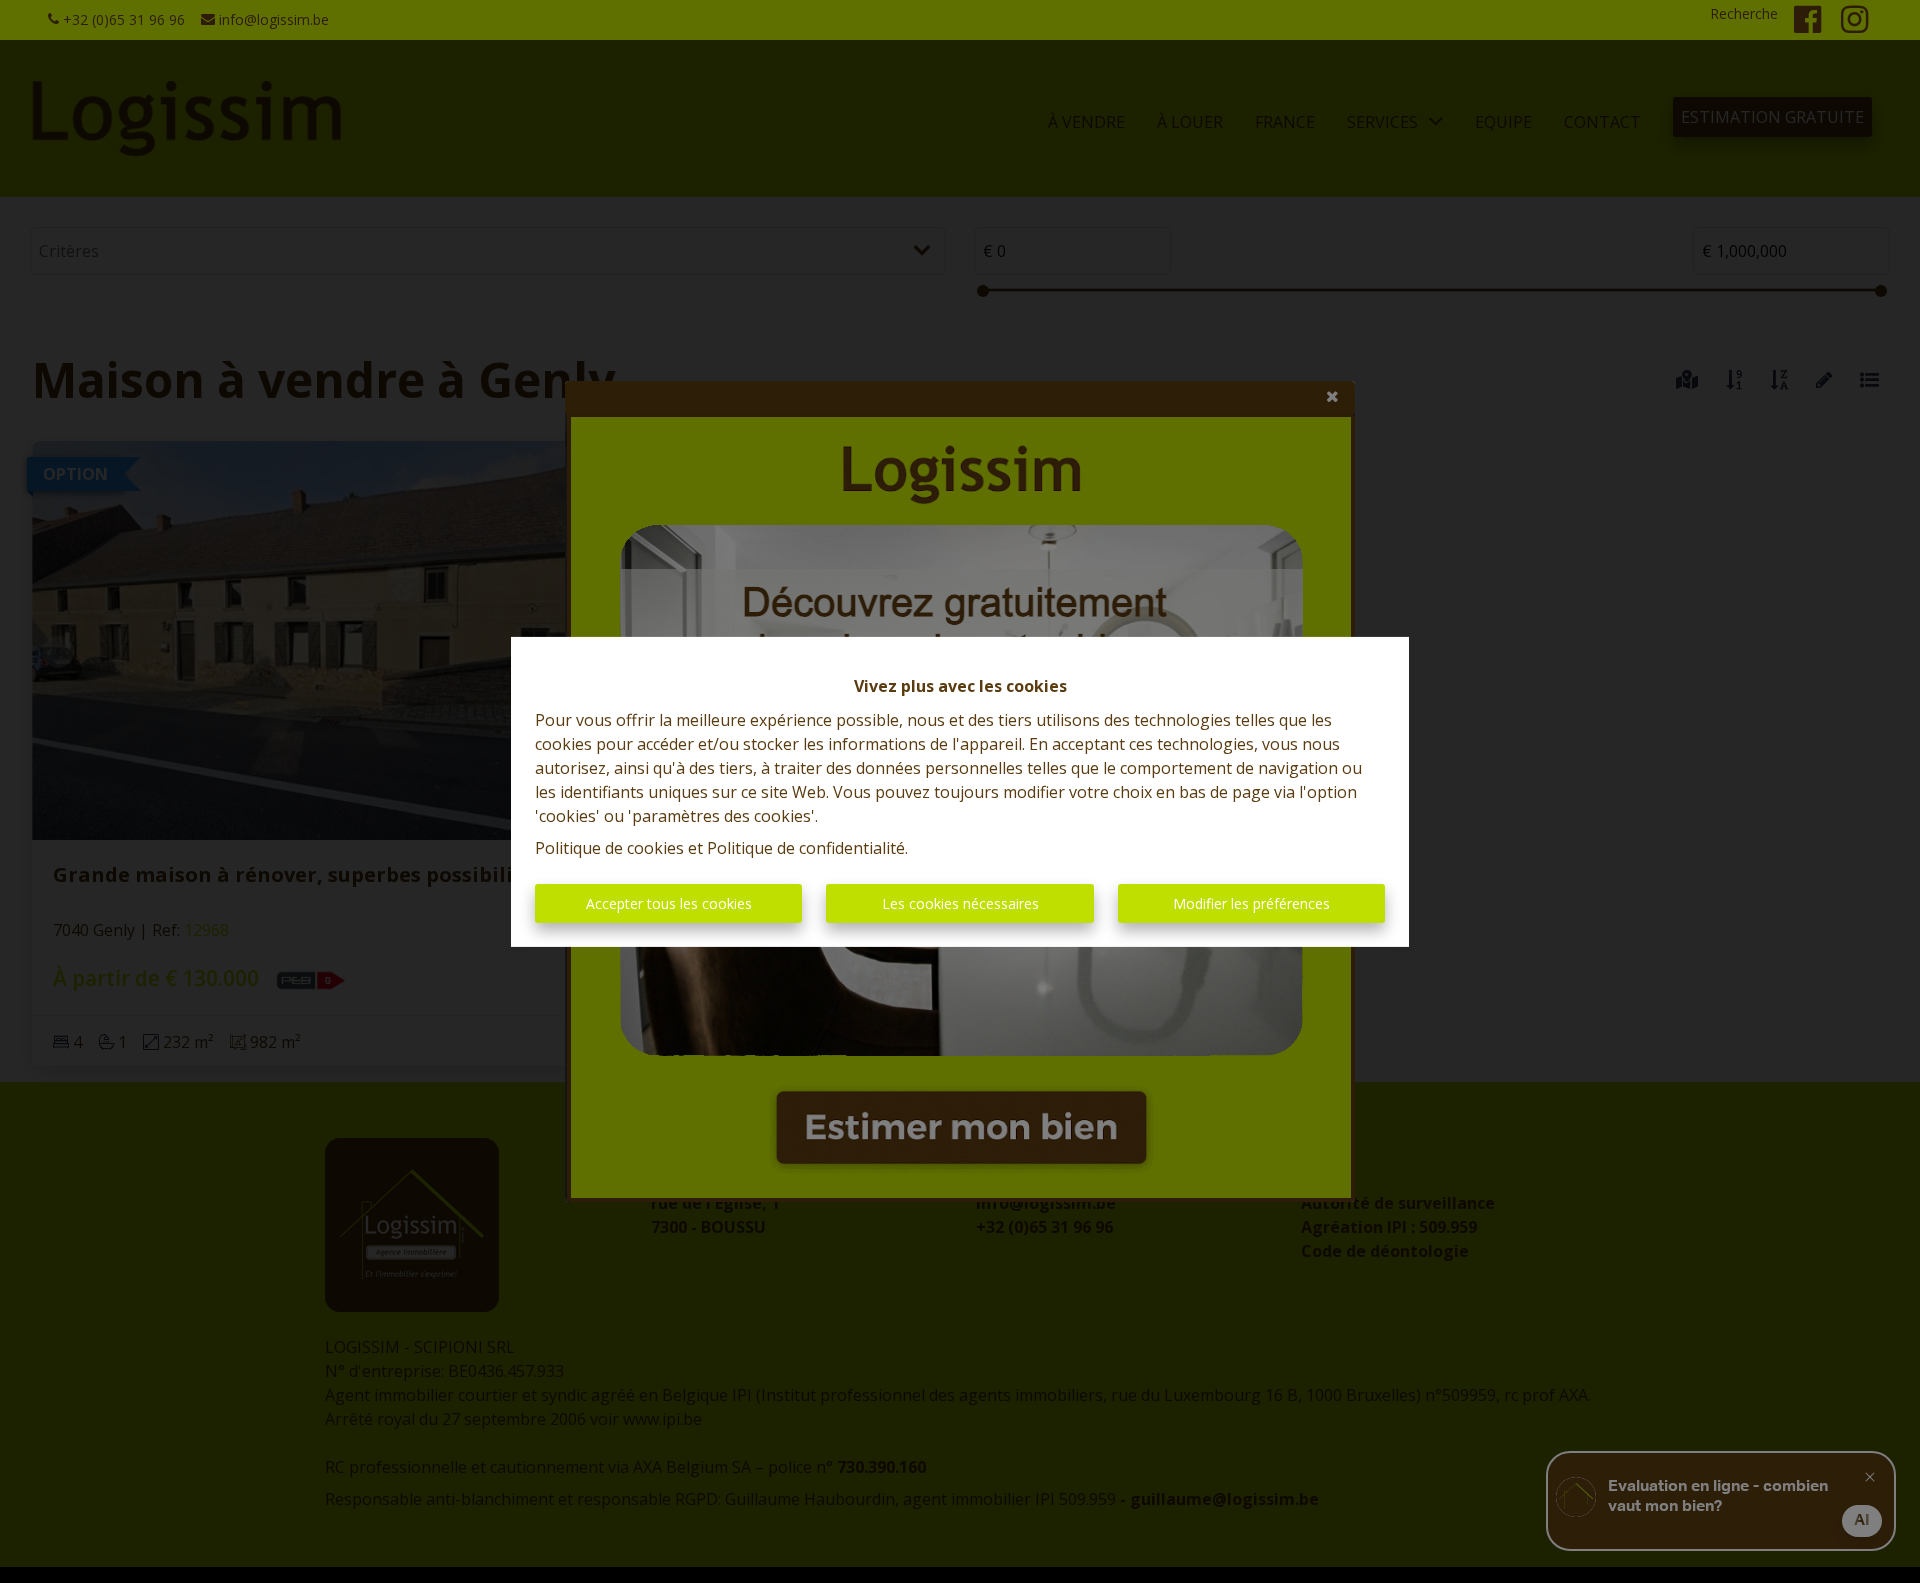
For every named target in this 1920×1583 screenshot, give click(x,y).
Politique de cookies (609, 848)
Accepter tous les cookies (669, 903)
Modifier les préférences (1251, 903)
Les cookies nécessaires (960, 903)
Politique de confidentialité (806, 848)
